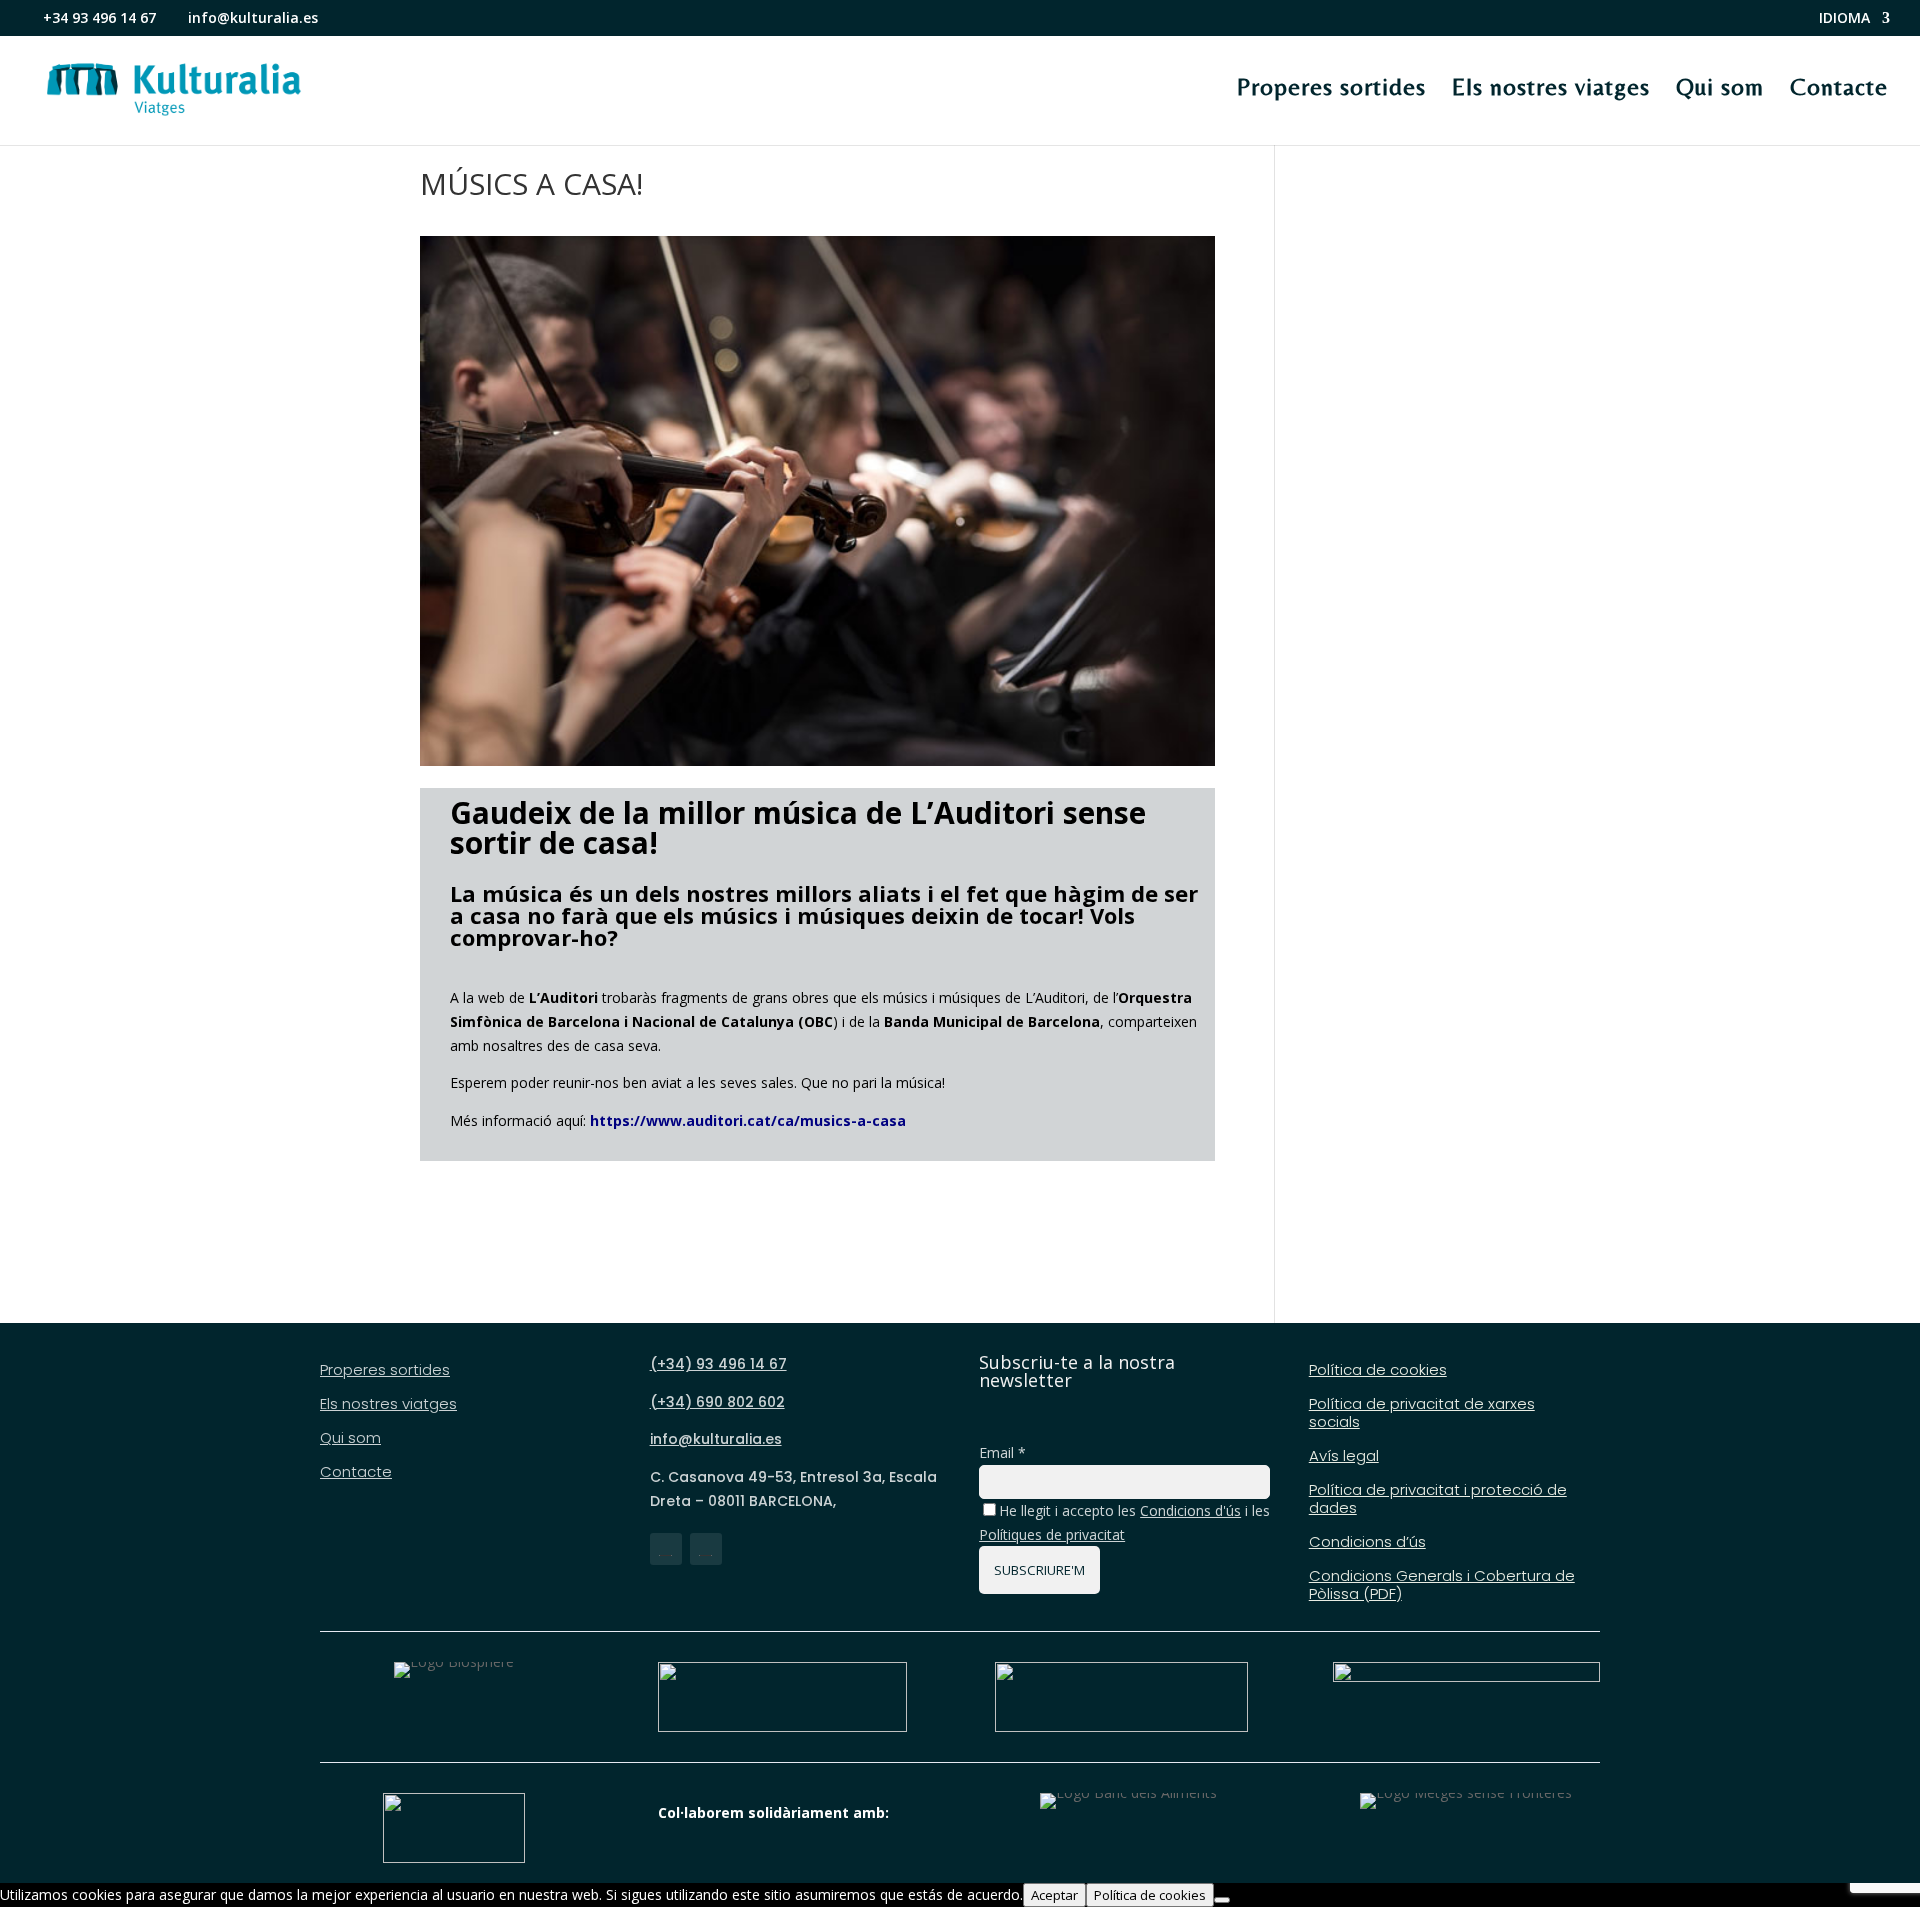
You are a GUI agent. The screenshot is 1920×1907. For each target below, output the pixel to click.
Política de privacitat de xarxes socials (1422, 1413)
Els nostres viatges (1551, 87)
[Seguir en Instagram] (706, 1549)
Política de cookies (1378, 1370)
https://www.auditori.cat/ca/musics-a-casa (748, 1120)
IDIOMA (1844, 19)
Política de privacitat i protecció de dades (1438, 1499)
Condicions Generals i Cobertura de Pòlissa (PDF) (1442, 1585)
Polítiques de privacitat (1052, 1534)
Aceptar (1054, 1895)
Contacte (1839, 87)
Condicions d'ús (1190, 1510)
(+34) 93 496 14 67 (718, 1364)
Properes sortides (1331, 87)
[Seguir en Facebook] (666, 1549)
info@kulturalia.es (716, 1439)
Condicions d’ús (1367, 1542)
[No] (1222, 1900)
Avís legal (1344, 1456)
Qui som (1720, 87)
